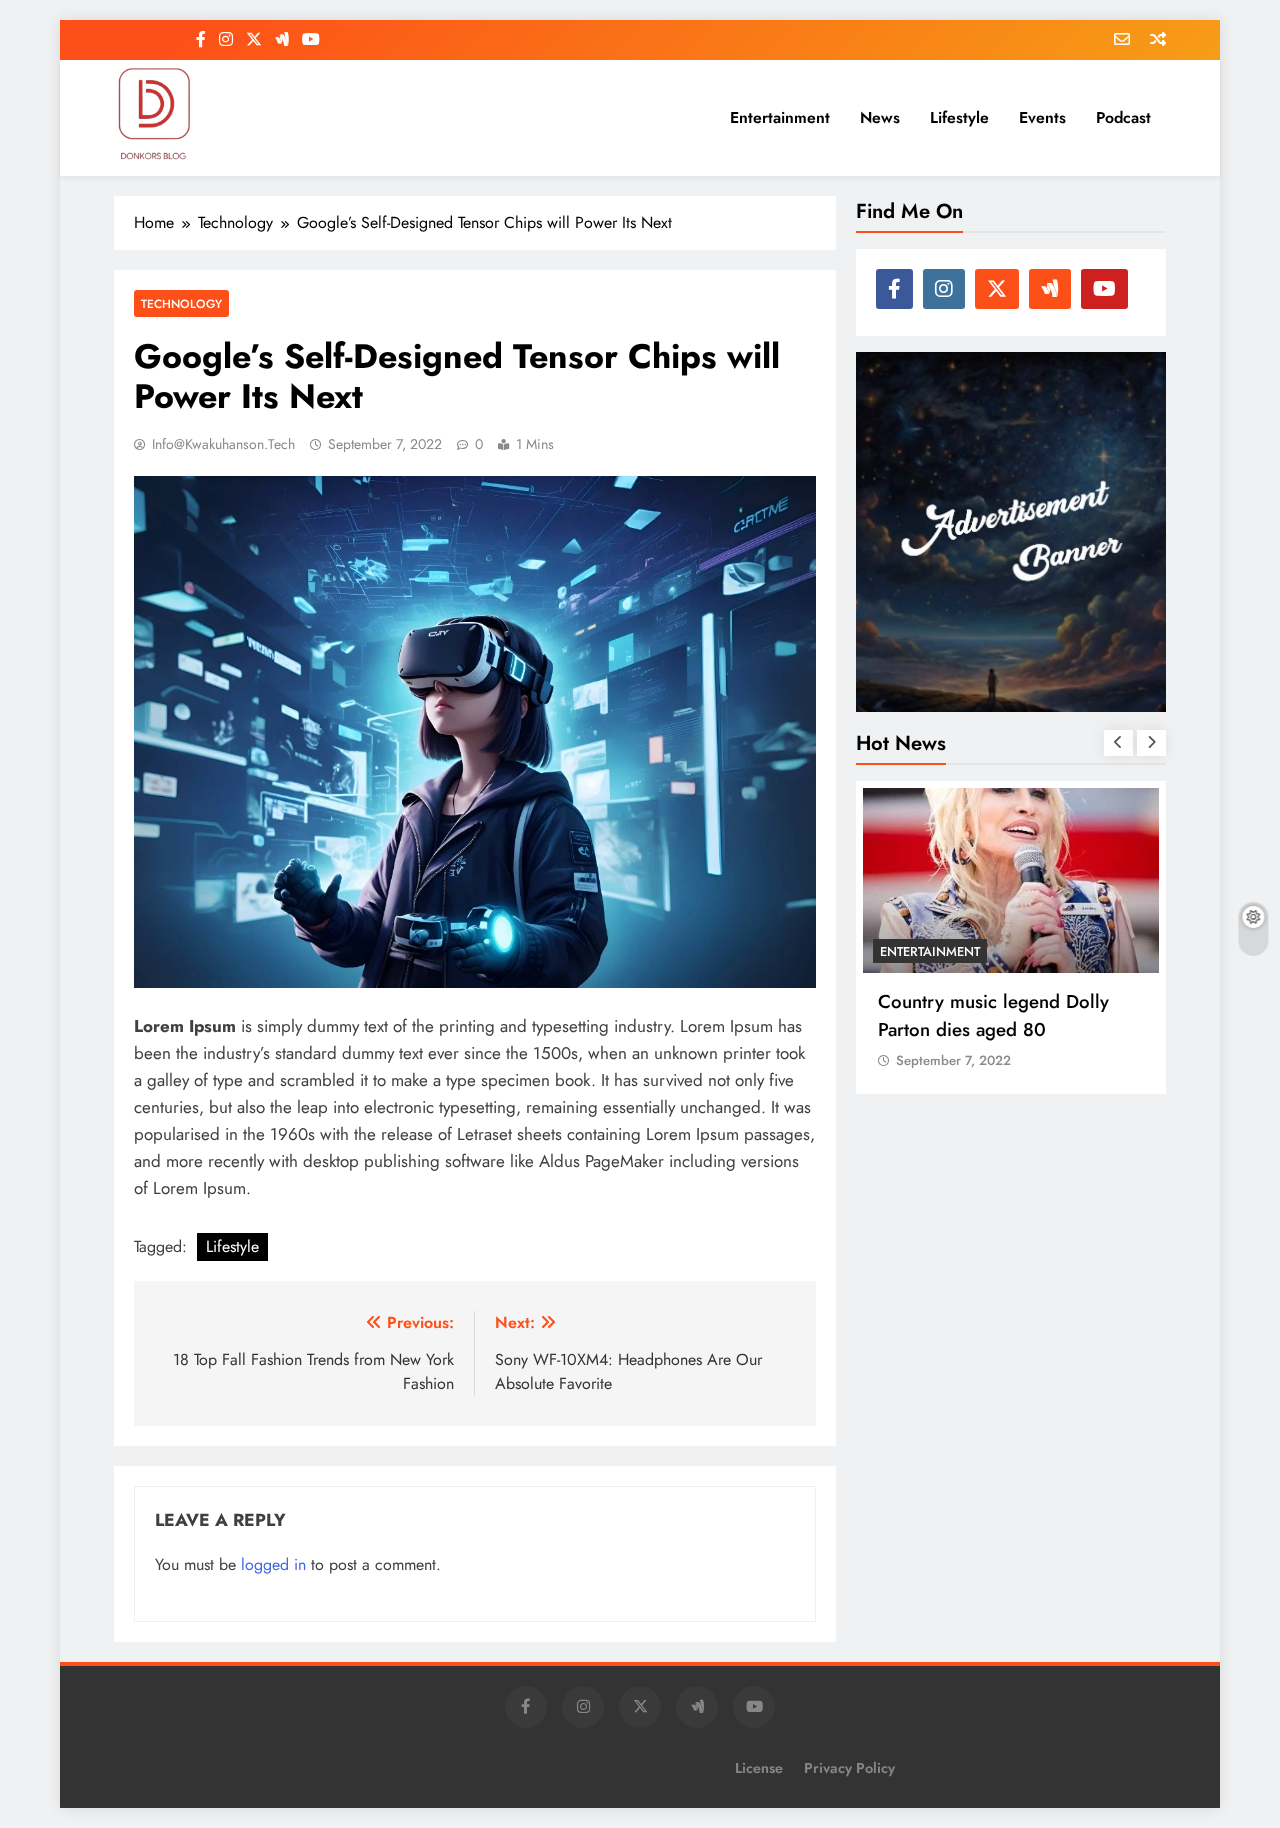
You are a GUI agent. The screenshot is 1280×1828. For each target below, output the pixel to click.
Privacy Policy (849, 1768)
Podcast (1123, 117)
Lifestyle (959, 117)
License (759, 1768)
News (880, 117)
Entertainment (780, 117)
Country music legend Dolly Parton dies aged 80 (993, 1015)
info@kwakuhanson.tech (223, 444)
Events (1042, 117)
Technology (181, 303)
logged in (273, 1564)
